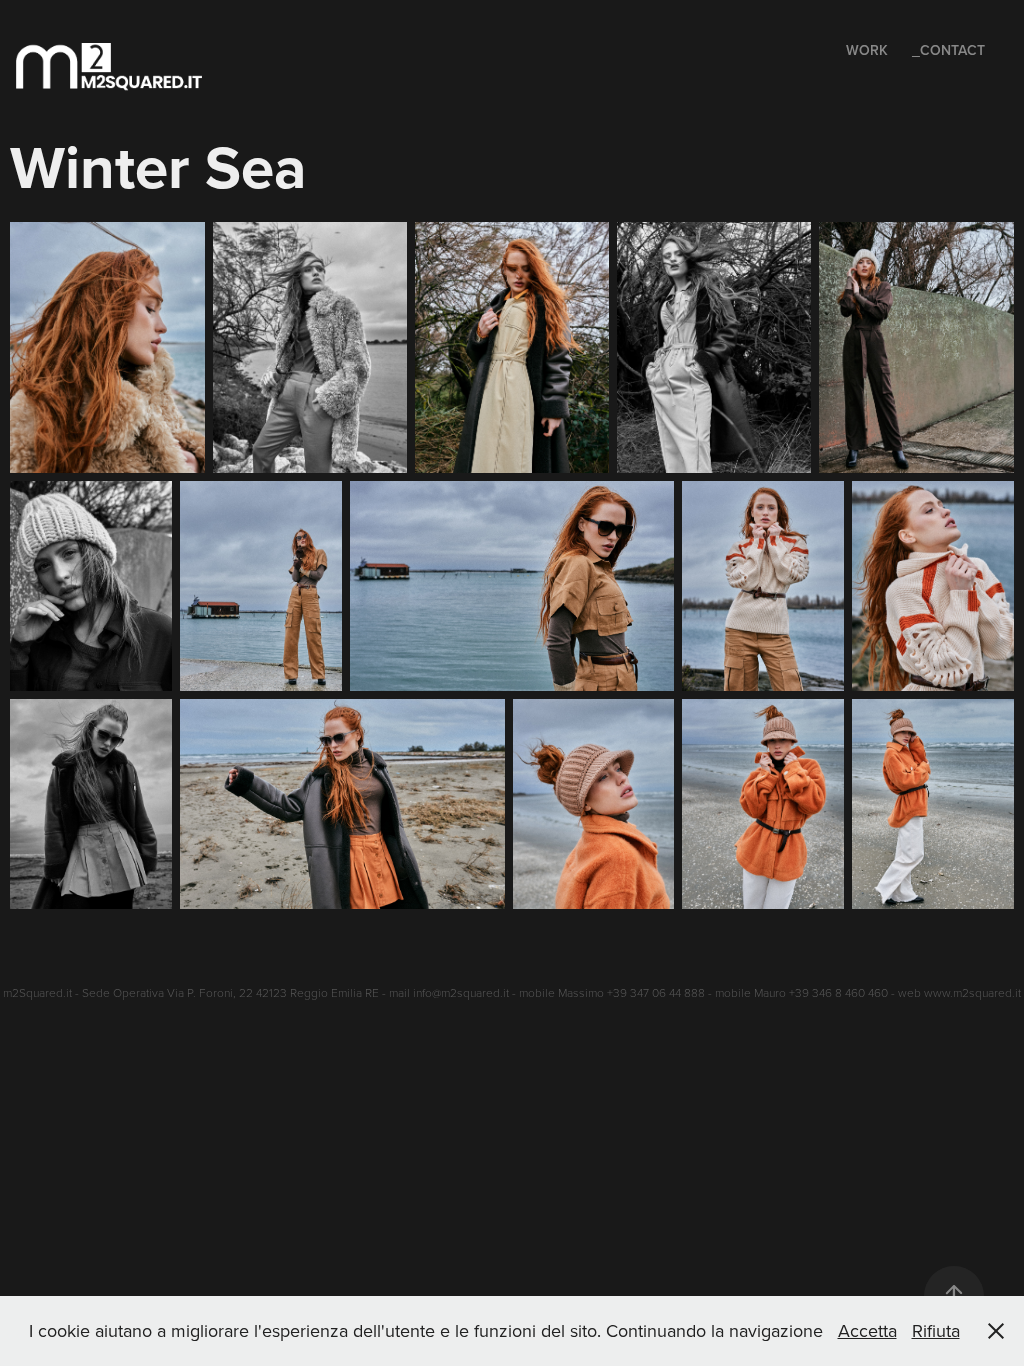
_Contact (948, 50)
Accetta (867, 1330)
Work (867, 50)
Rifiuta (936, 1330)
